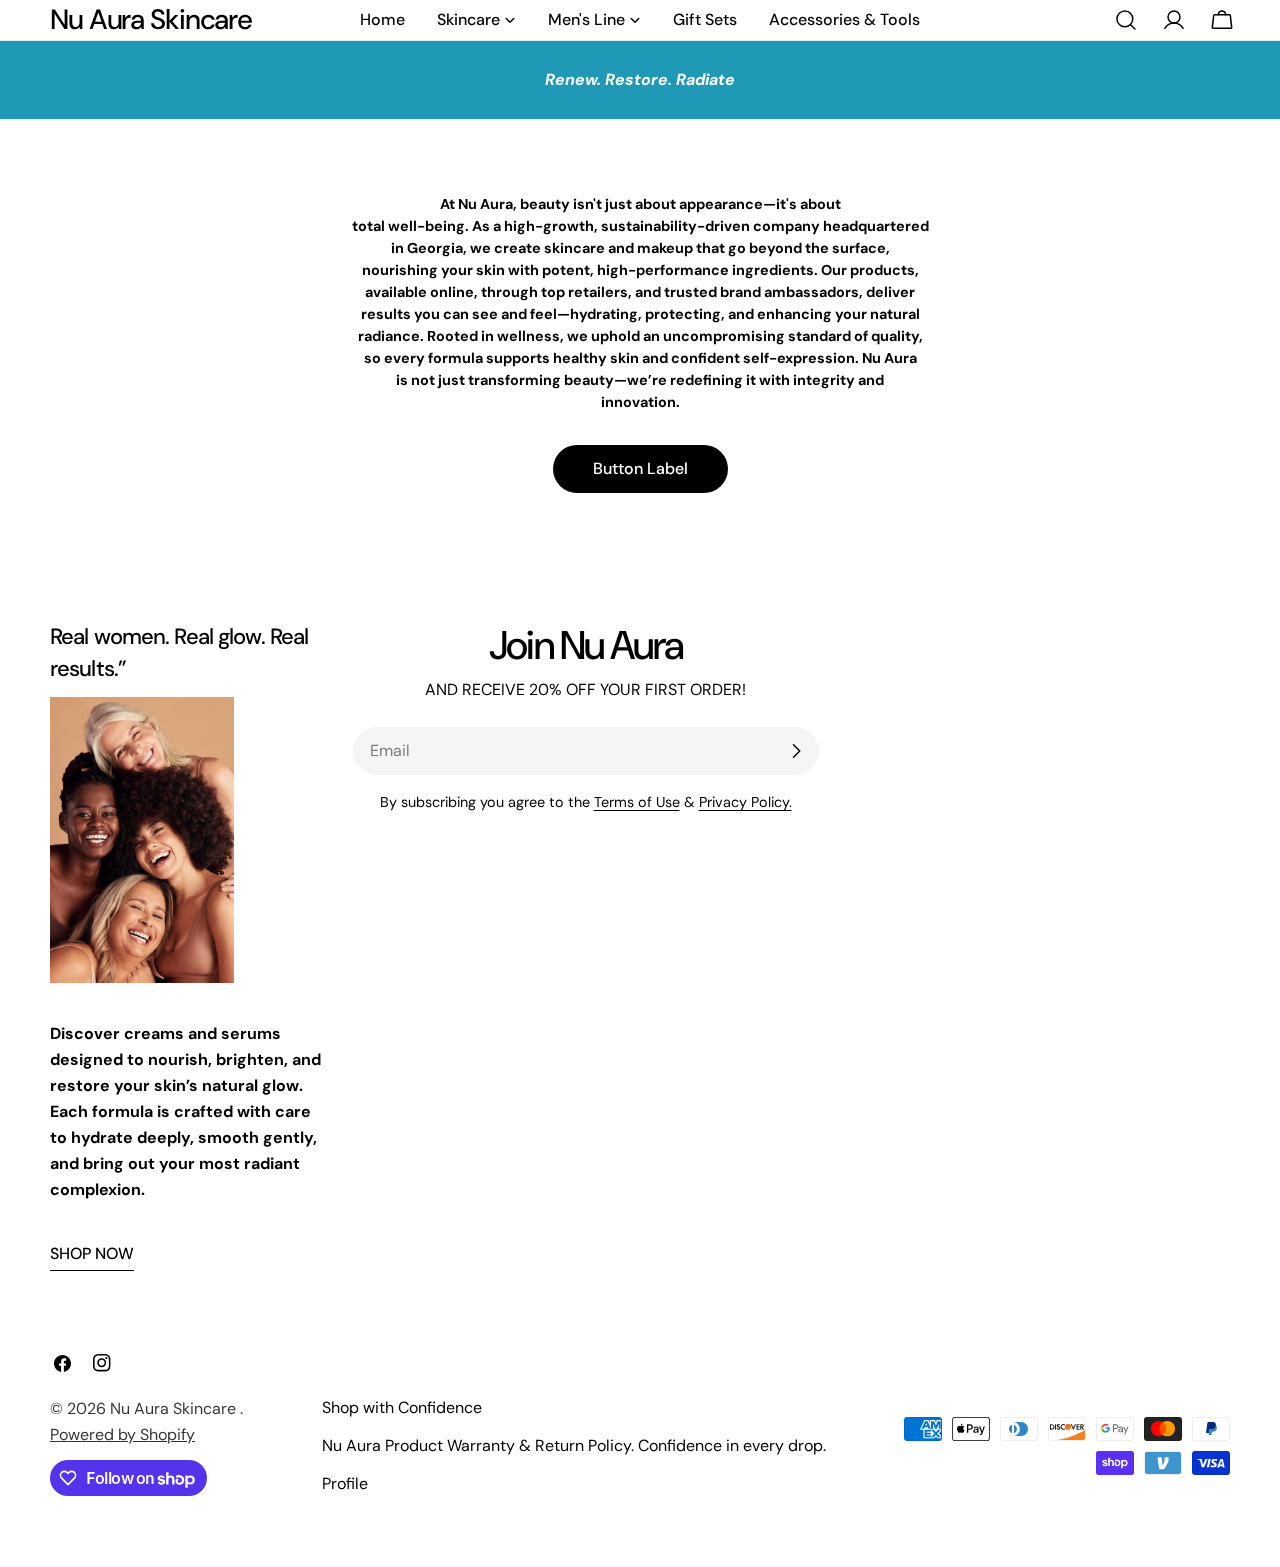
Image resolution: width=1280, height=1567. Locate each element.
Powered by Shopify (122, 1434)
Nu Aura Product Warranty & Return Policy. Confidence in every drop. (574, 1445)
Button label (640, 468)
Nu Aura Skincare (151, 19)
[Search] (1126, 20)
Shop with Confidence (402, 1407)
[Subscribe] (796, 751)
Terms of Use (637, 802)
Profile (345, 1483)
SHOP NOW (92, 1253)
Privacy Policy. (745, 802)
